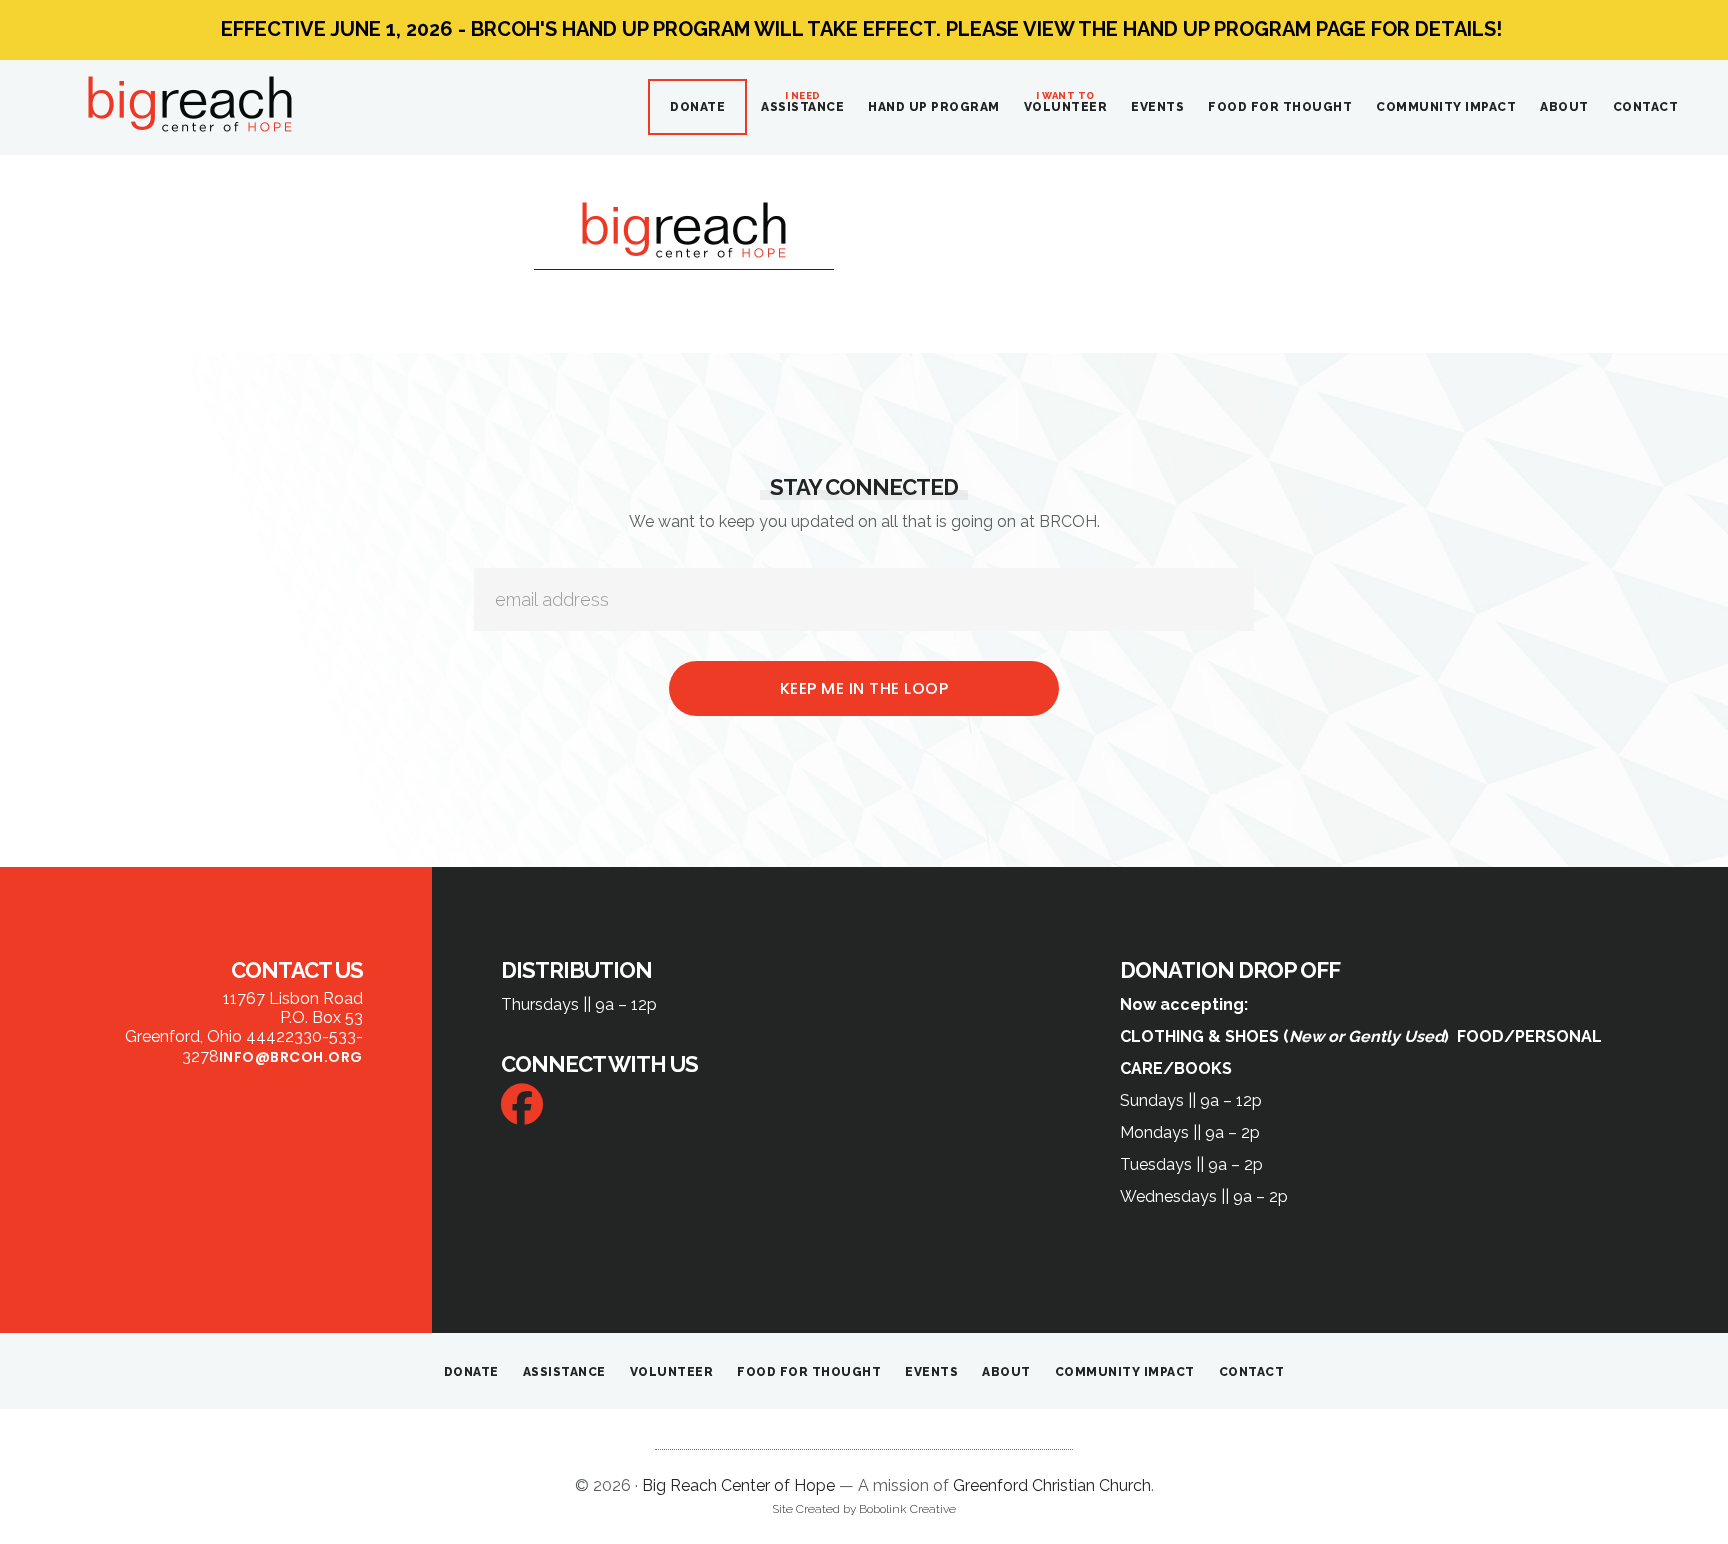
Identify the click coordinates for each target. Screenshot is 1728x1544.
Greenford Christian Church (1052, 1485)
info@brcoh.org (291, 1057)
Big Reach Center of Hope (190, 104)
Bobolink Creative (907, 1509)
